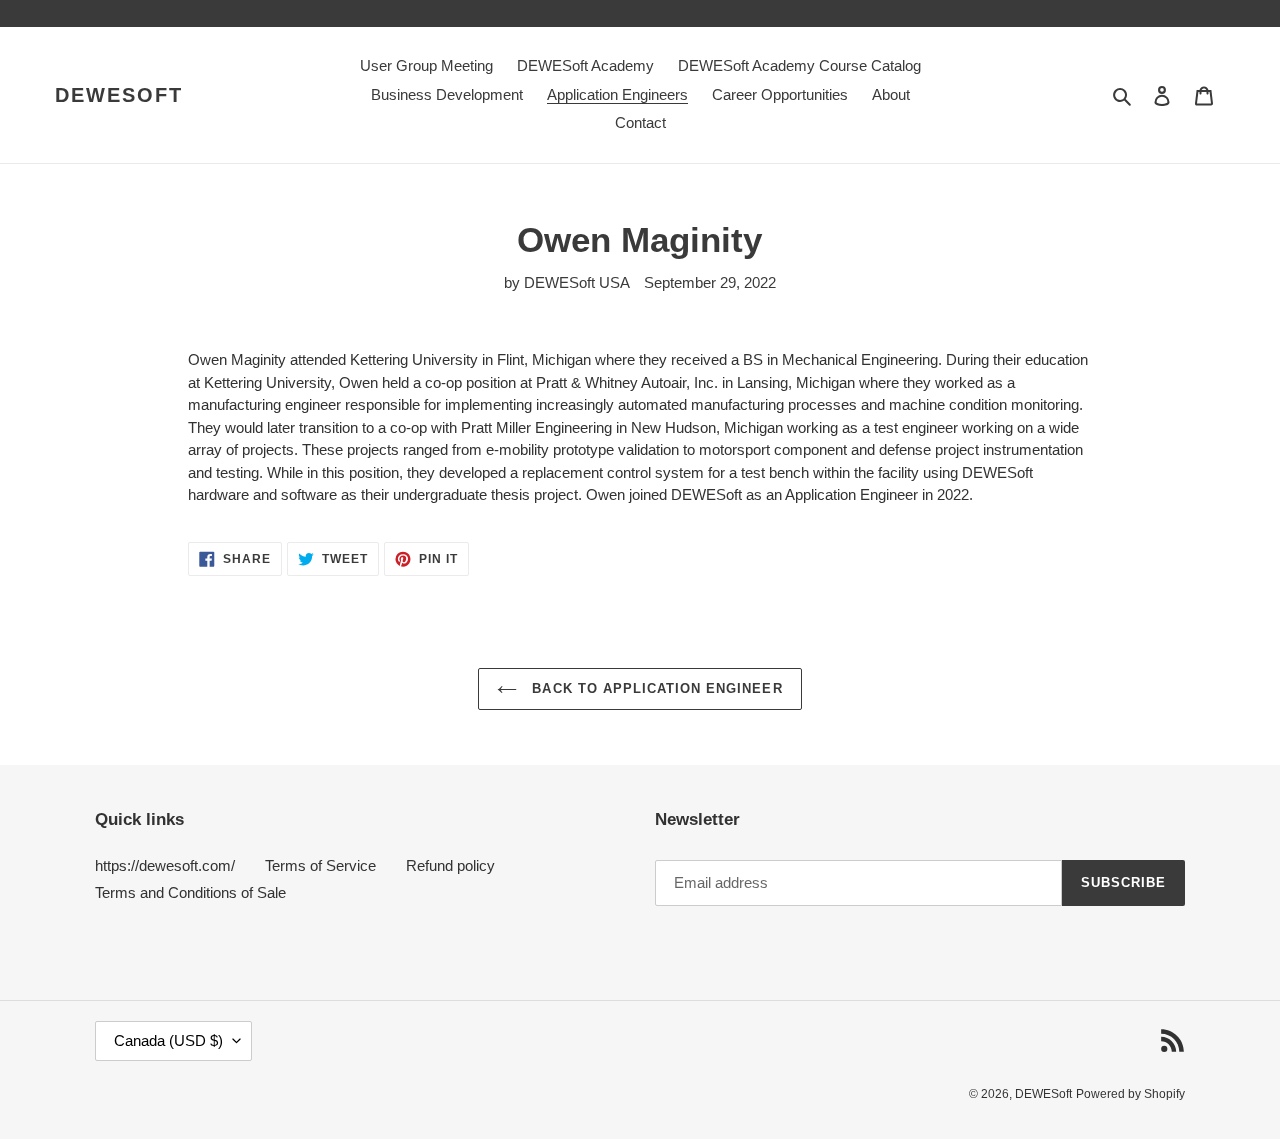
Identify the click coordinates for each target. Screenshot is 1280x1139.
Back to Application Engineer (654, 688)
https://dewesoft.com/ (165, 865)
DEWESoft (119, 95)
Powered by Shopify (1130, 1094)
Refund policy (450, 865)
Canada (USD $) (168, 1040)
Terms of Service (320, 865)
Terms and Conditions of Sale (190, 892)
